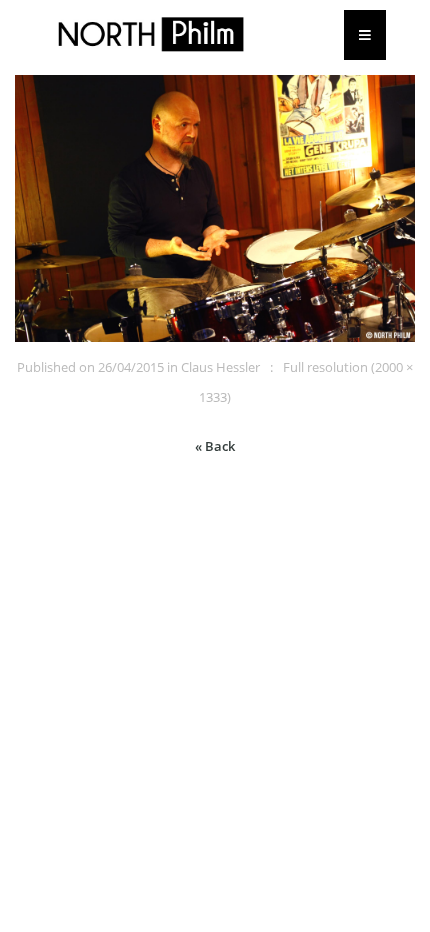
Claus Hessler (220, 367)
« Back (215, 446)
